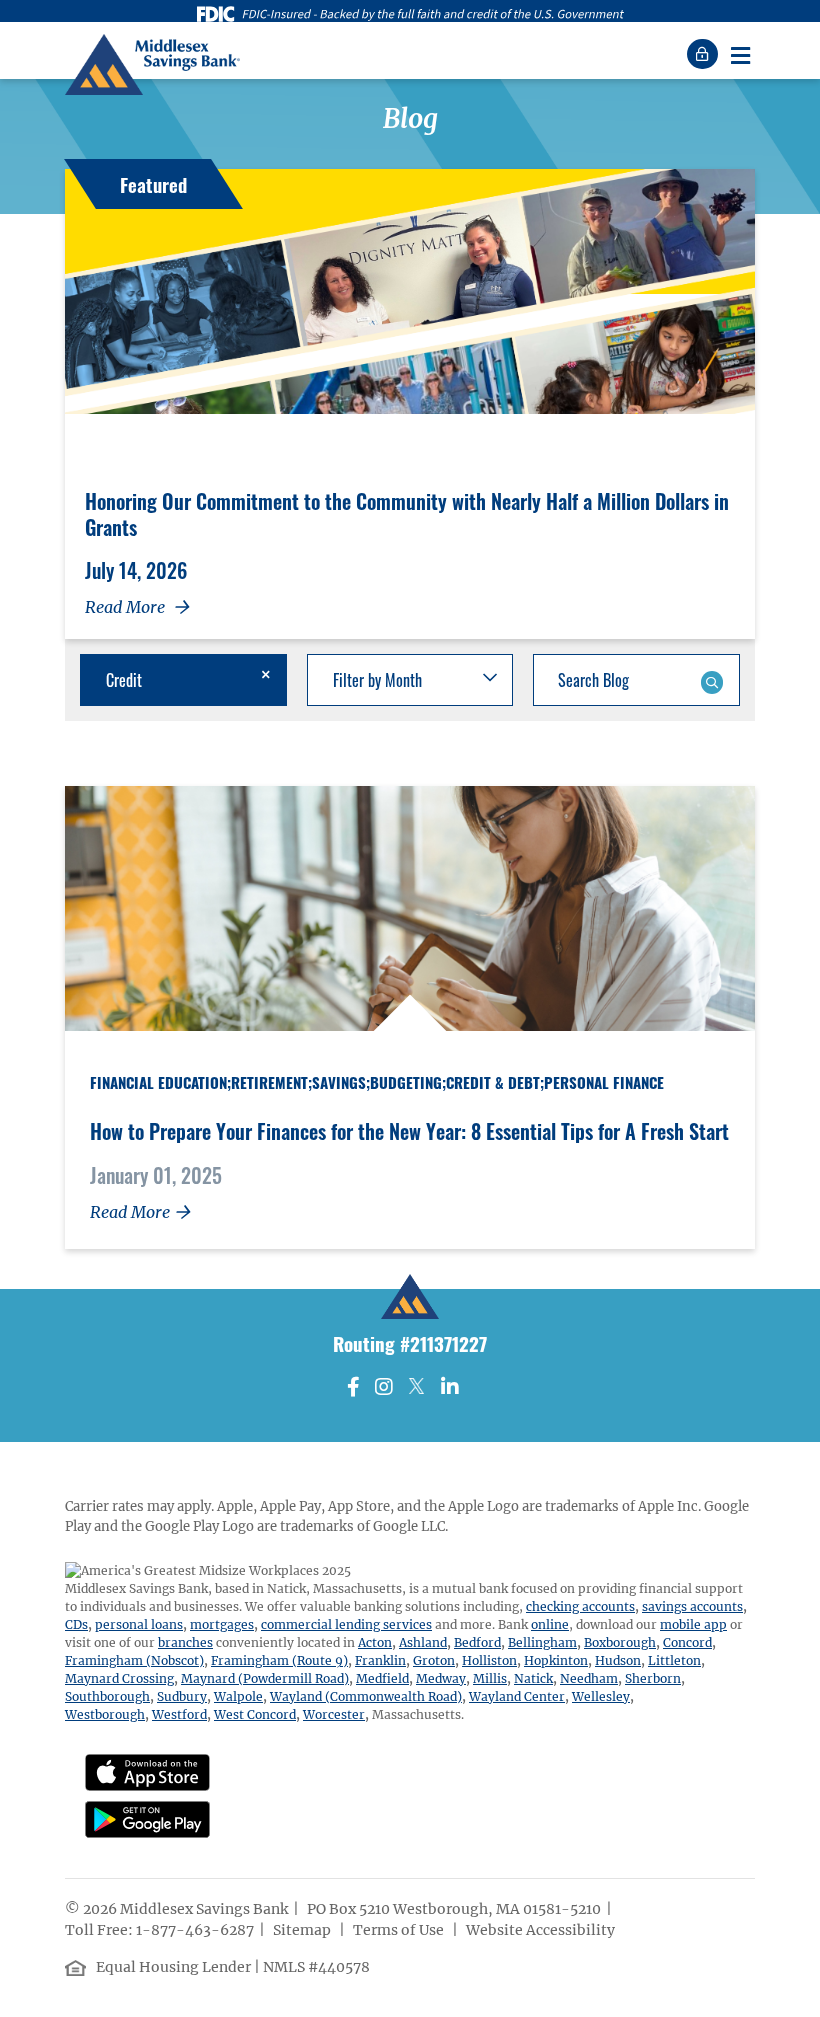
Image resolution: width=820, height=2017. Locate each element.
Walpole (238, 1696)
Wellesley (601, 1696)
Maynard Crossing (119, 1678)
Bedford (477, 1642)
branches (185, 1642)
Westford (179, 1714)
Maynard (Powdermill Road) (265, 1678)
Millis (490, 1678)
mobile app (693, 1624)
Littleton (674, 1660)
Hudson (618, 1660)
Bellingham (542, 1642)
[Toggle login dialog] (705, 54)
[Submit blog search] (711, 680)
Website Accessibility (542, 1930)
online (550, 1624)
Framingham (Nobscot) (134, 1660)
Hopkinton (556, 1660)
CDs (76, 1624)
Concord (687, 1642)
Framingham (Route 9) (279, 1660)
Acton (375, 1642)
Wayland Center (517, 1696)
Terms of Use (400, 1930)
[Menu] (740, 54)
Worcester (334, 1714)
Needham (589, 1678)
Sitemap (303, 1930)
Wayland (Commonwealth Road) (366, 1696)
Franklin (380, 1660)
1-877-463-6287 (195, 1930)
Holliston (489, 1660)
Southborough (107, 1696)
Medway (441, 1678)
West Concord (255, 1714)
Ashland (423, 1642)
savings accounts (692, 1606)
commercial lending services (346, 1624)
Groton (434, 1660)
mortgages (222, 1624)
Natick (533, 1678)
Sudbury (182, 1696)
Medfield (382, 1678)
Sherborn (653, 1678)
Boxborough (620, 1642)
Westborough (105, 1714)
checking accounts (580, 1606)
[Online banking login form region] (705, 54)
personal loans (139, 1624)
